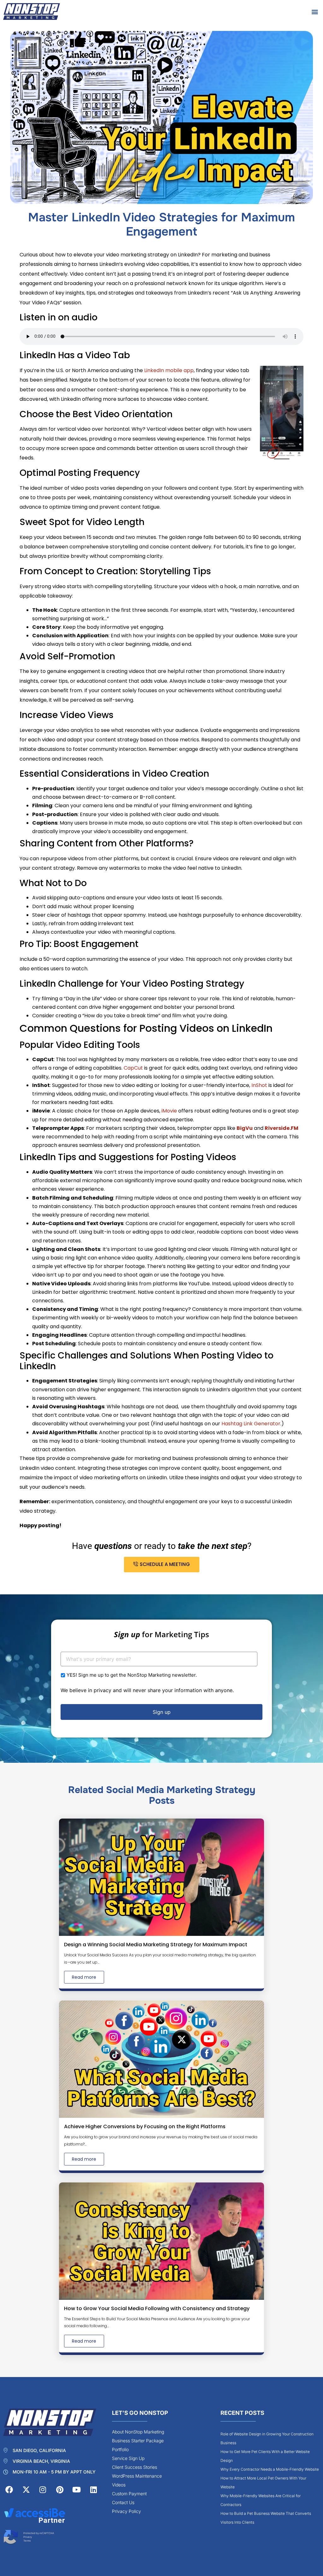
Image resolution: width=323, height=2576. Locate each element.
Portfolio (120, 2449)
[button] (315, 12)
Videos (119, 2485)
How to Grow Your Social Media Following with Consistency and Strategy (157, 2308)
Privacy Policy (126, 2511)
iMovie (169, 1111)
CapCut (133, 1068)
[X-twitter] (26, 2490)
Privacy (28, 2537)
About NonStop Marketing (138, 2432)
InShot (259, 1085)
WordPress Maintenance (137, 2476)
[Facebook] (9, 2490)
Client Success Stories (135, 2467)
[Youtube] (77, 2490)
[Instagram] (43, 2490)
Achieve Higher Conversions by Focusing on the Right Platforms (145, 2126)
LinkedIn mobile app (169, 370)
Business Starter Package (138, 2441)
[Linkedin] (93, 2490)
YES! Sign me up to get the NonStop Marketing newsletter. (132, 1675)
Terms (27, 2541)
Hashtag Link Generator (251, 1424)
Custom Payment (129, 2494)
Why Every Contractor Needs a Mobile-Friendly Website (270, 2469)
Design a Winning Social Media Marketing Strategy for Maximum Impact (156, 1945)
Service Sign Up (128, 2458)
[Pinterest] (60, 2490)
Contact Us (123, 2502)
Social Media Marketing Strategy (181, 1790)
